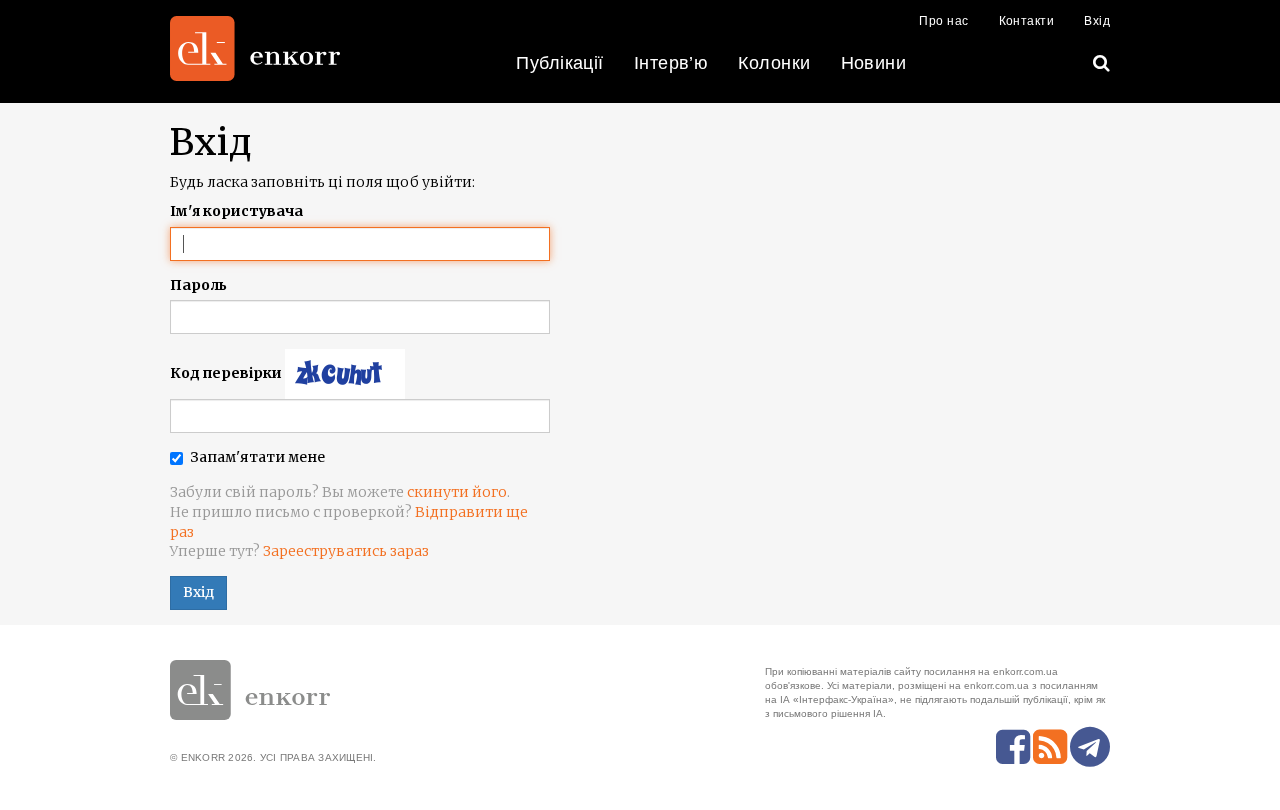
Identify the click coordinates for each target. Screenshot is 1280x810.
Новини (874, 63)
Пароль (198, 285)
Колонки (774, 63)
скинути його (457, 492)
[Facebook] (1013, 747)
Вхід (1097, 21)
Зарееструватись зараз (346, 551)
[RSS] (1050, 747)
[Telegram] (1090, 747)
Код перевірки (226, 373)
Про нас (943, 21)
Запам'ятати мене (257, 457)
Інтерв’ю (671, 63)
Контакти (1027, 21)
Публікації (560, 63)
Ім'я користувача (236, 211)
